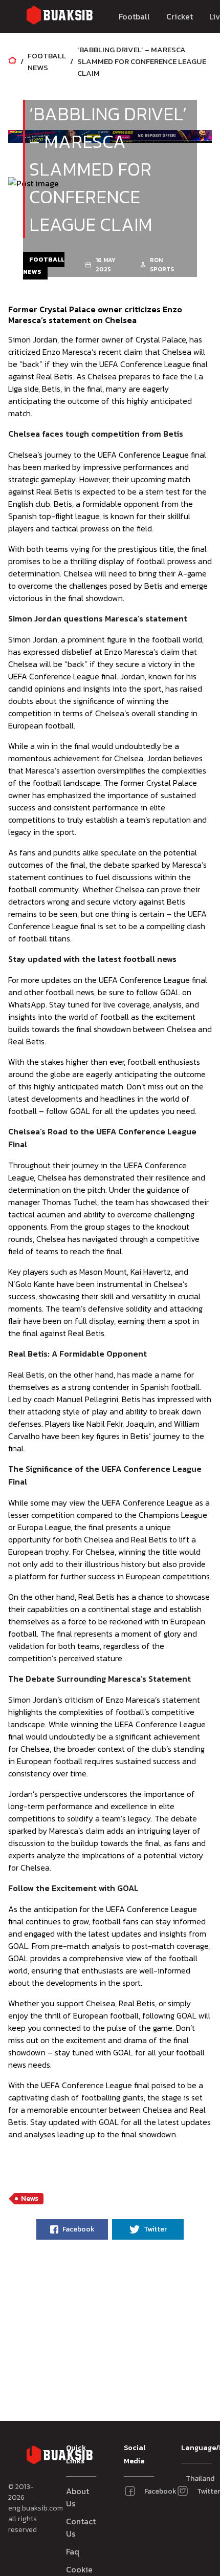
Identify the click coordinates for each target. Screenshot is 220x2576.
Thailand (191, 2478)
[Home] (12, 61)
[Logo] (59, 17)
